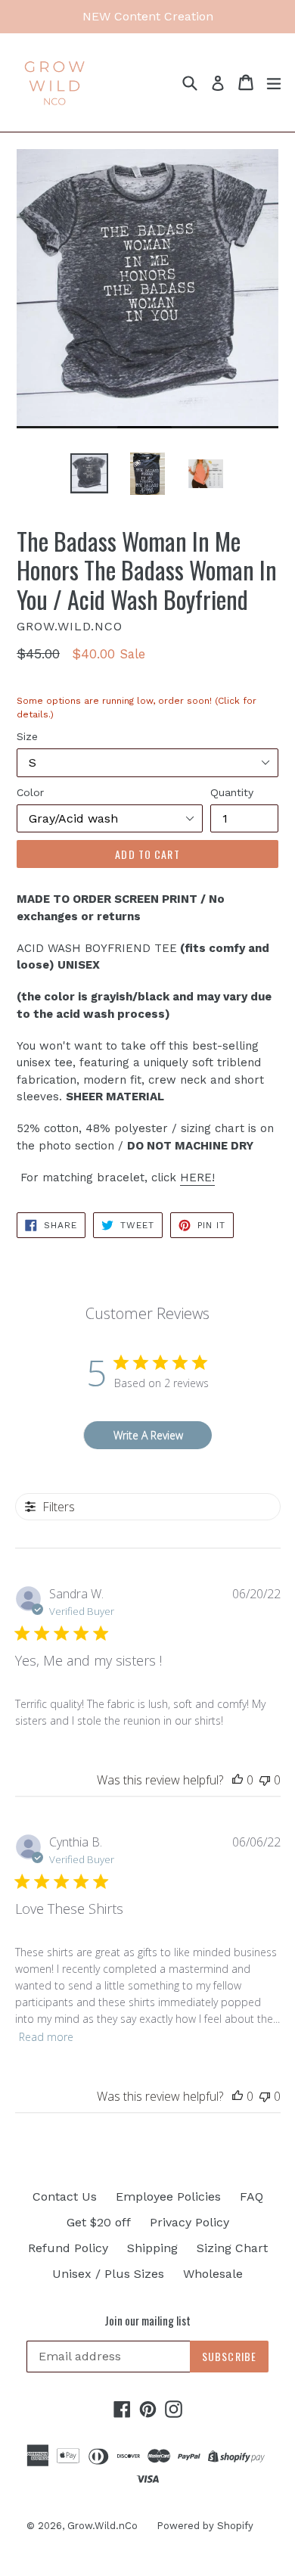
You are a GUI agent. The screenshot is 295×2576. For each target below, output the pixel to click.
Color (30, 792)
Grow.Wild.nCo (102, 2526)
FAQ (252, 2196)
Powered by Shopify (205, 2526)
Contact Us (65, 2196)
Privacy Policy (189, 2222)
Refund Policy (68, 2248)
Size (27, 736)
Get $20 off (99, 2222)
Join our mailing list (147, 2320)
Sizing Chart (232, 2248)
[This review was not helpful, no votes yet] (265, 1780)
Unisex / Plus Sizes (108, 2274)
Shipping (152, 2248)
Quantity (232, 792)
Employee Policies (168, 2196)
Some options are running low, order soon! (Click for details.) (137, 712)
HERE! (197, 1178)
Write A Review (148, 1435)
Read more (46, 2037)
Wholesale (213, 2274)
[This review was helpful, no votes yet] (238, 1780)
